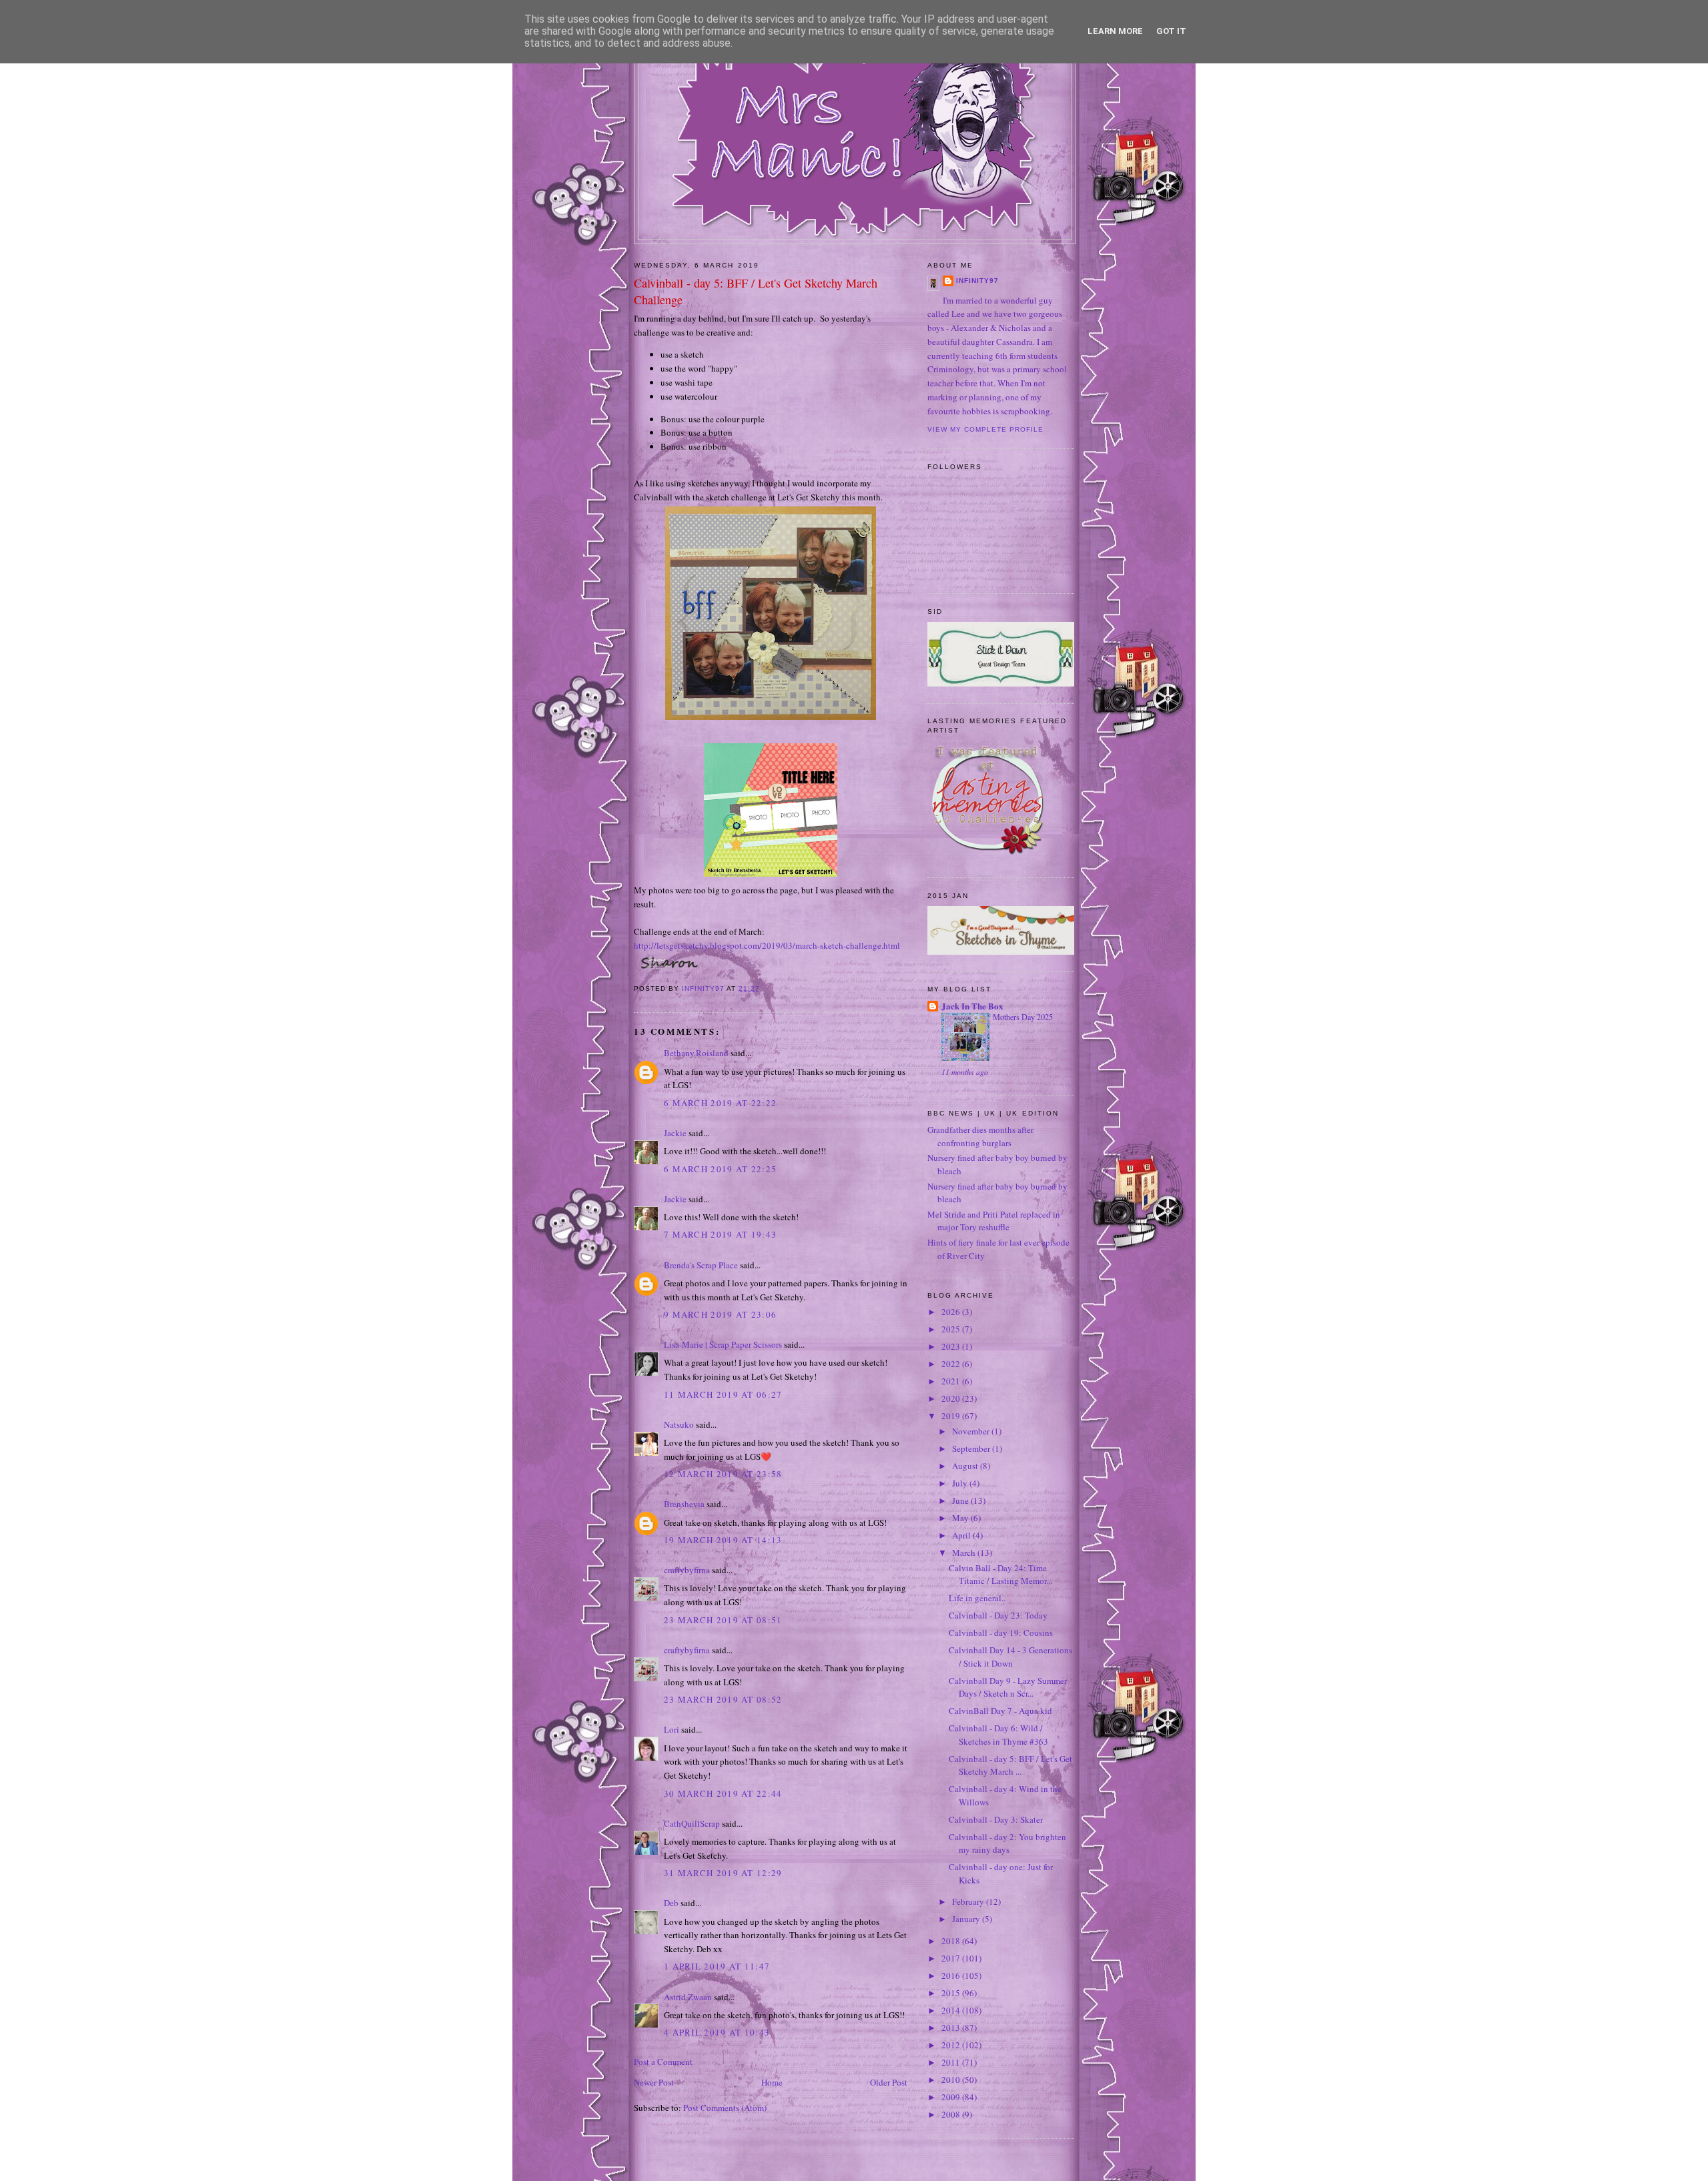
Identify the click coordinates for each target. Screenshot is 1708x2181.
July (961, 1483)
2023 (952, 1346)
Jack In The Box (972, 1006)
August (966, 1466)
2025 (952, 1329)
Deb (671, 1903)
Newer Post (654, 2082)
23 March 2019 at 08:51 (723, 1620)
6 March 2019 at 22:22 (720, 1103)
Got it (1171, 31)
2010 (952, 2080)
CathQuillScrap (692, 1823)
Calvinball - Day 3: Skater (996, 1819)
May (961, 1518)
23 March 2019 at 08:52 (723, 1699)
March (965, 1553)
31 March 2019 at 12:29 (723, 1873)
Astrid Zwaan (688, 1997)
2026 (952, 1312)
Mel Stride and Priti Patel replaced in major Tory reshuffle (994, 1221)
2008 (952, 2114)
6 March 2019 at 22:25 (720, 1169)
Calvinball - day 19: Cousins (1001, 1633)
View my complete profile (985, 429)
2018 (952, 1941)
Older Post (889, 2082)
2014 (952, 2010)
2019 (952, 1416)
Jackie (675, 1133)
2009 (952, 2097)
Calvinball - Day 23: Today (998, 1615)
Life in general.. (977, 1598)
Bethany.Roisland (696, 1053)
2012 (952, 2045)
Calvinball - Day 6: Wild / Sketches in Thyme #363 (998, 1735)
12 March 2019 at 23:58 (723, 1474)
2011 (952, 2062)
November (972, 1431)
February (969, 1901)
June (961, 1500)
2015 (952, 1993)
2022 (952, 1364)
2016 (952, 1976)
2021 (952, 1381)
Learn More (1115, 31)
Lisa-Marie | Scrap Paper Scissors (723, 1344)
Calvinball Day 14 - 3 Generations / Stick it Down (1010, 1657)
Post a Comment (663, 2062)
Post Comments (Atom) (725, 2108)
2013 (952, 2028)
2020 (952, 1398)
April (962, 1535)
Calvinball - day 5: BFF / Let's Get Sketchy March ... (1010, 1765)
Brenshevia (684, 1504)
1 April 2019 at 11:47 (717, 1966)
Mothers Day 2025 (1023, 1017)
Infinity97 (977, 281)
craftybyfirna (687, 1570)
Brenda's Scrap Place (701, 1265)
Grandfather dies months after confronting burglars (980, 1136)
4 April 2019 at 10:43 (717, 2032)
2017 (952, 1958)
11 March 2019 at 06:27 (723, 1394)
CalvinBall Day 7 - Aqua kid (1000, 1711)
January (967, 1919)
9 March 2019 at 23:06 (720, 1314)
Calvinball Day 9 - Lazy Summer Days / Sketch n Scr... (1008, 1687)
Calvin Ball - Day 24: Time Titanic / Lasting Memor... (1000, 1575)
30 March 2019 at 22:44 (723, 1793)
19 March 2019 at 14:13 (723, 1540)
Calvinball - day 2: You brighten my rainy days (1007, 1843)
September (972, 1448)
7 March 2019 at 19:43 (720, 1234)
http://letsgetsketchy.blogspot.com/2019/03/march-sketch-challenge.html (767, 945)
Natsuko (679, 1424)
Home (772, 2082)
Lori (672, 1729)
